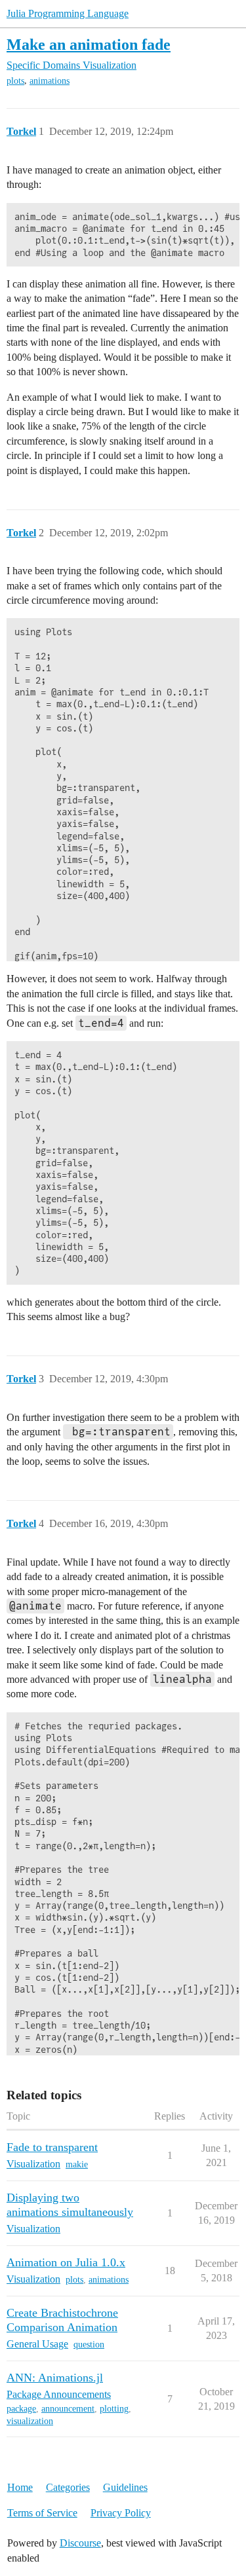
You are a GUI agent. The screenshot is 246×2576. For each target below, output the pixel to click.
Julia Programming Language (68, 13)
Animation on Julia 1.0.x (66, 2262)
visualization (30, 2421)
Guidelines (125, 2487)
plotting (114, 2409)
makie (77, 2164)
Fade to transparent (52, 2147)
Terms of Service (42, 2513)
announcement (68, 2409)
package (21, 2409)
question (89, 2345)
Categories (68, 2487)
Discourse (80, 2543)
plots (15, 81)
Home (20, 2487)
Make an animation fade (89, 44)
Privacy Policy (121, 2513)
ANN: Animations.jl (55, 2378)
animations (50, 81)
